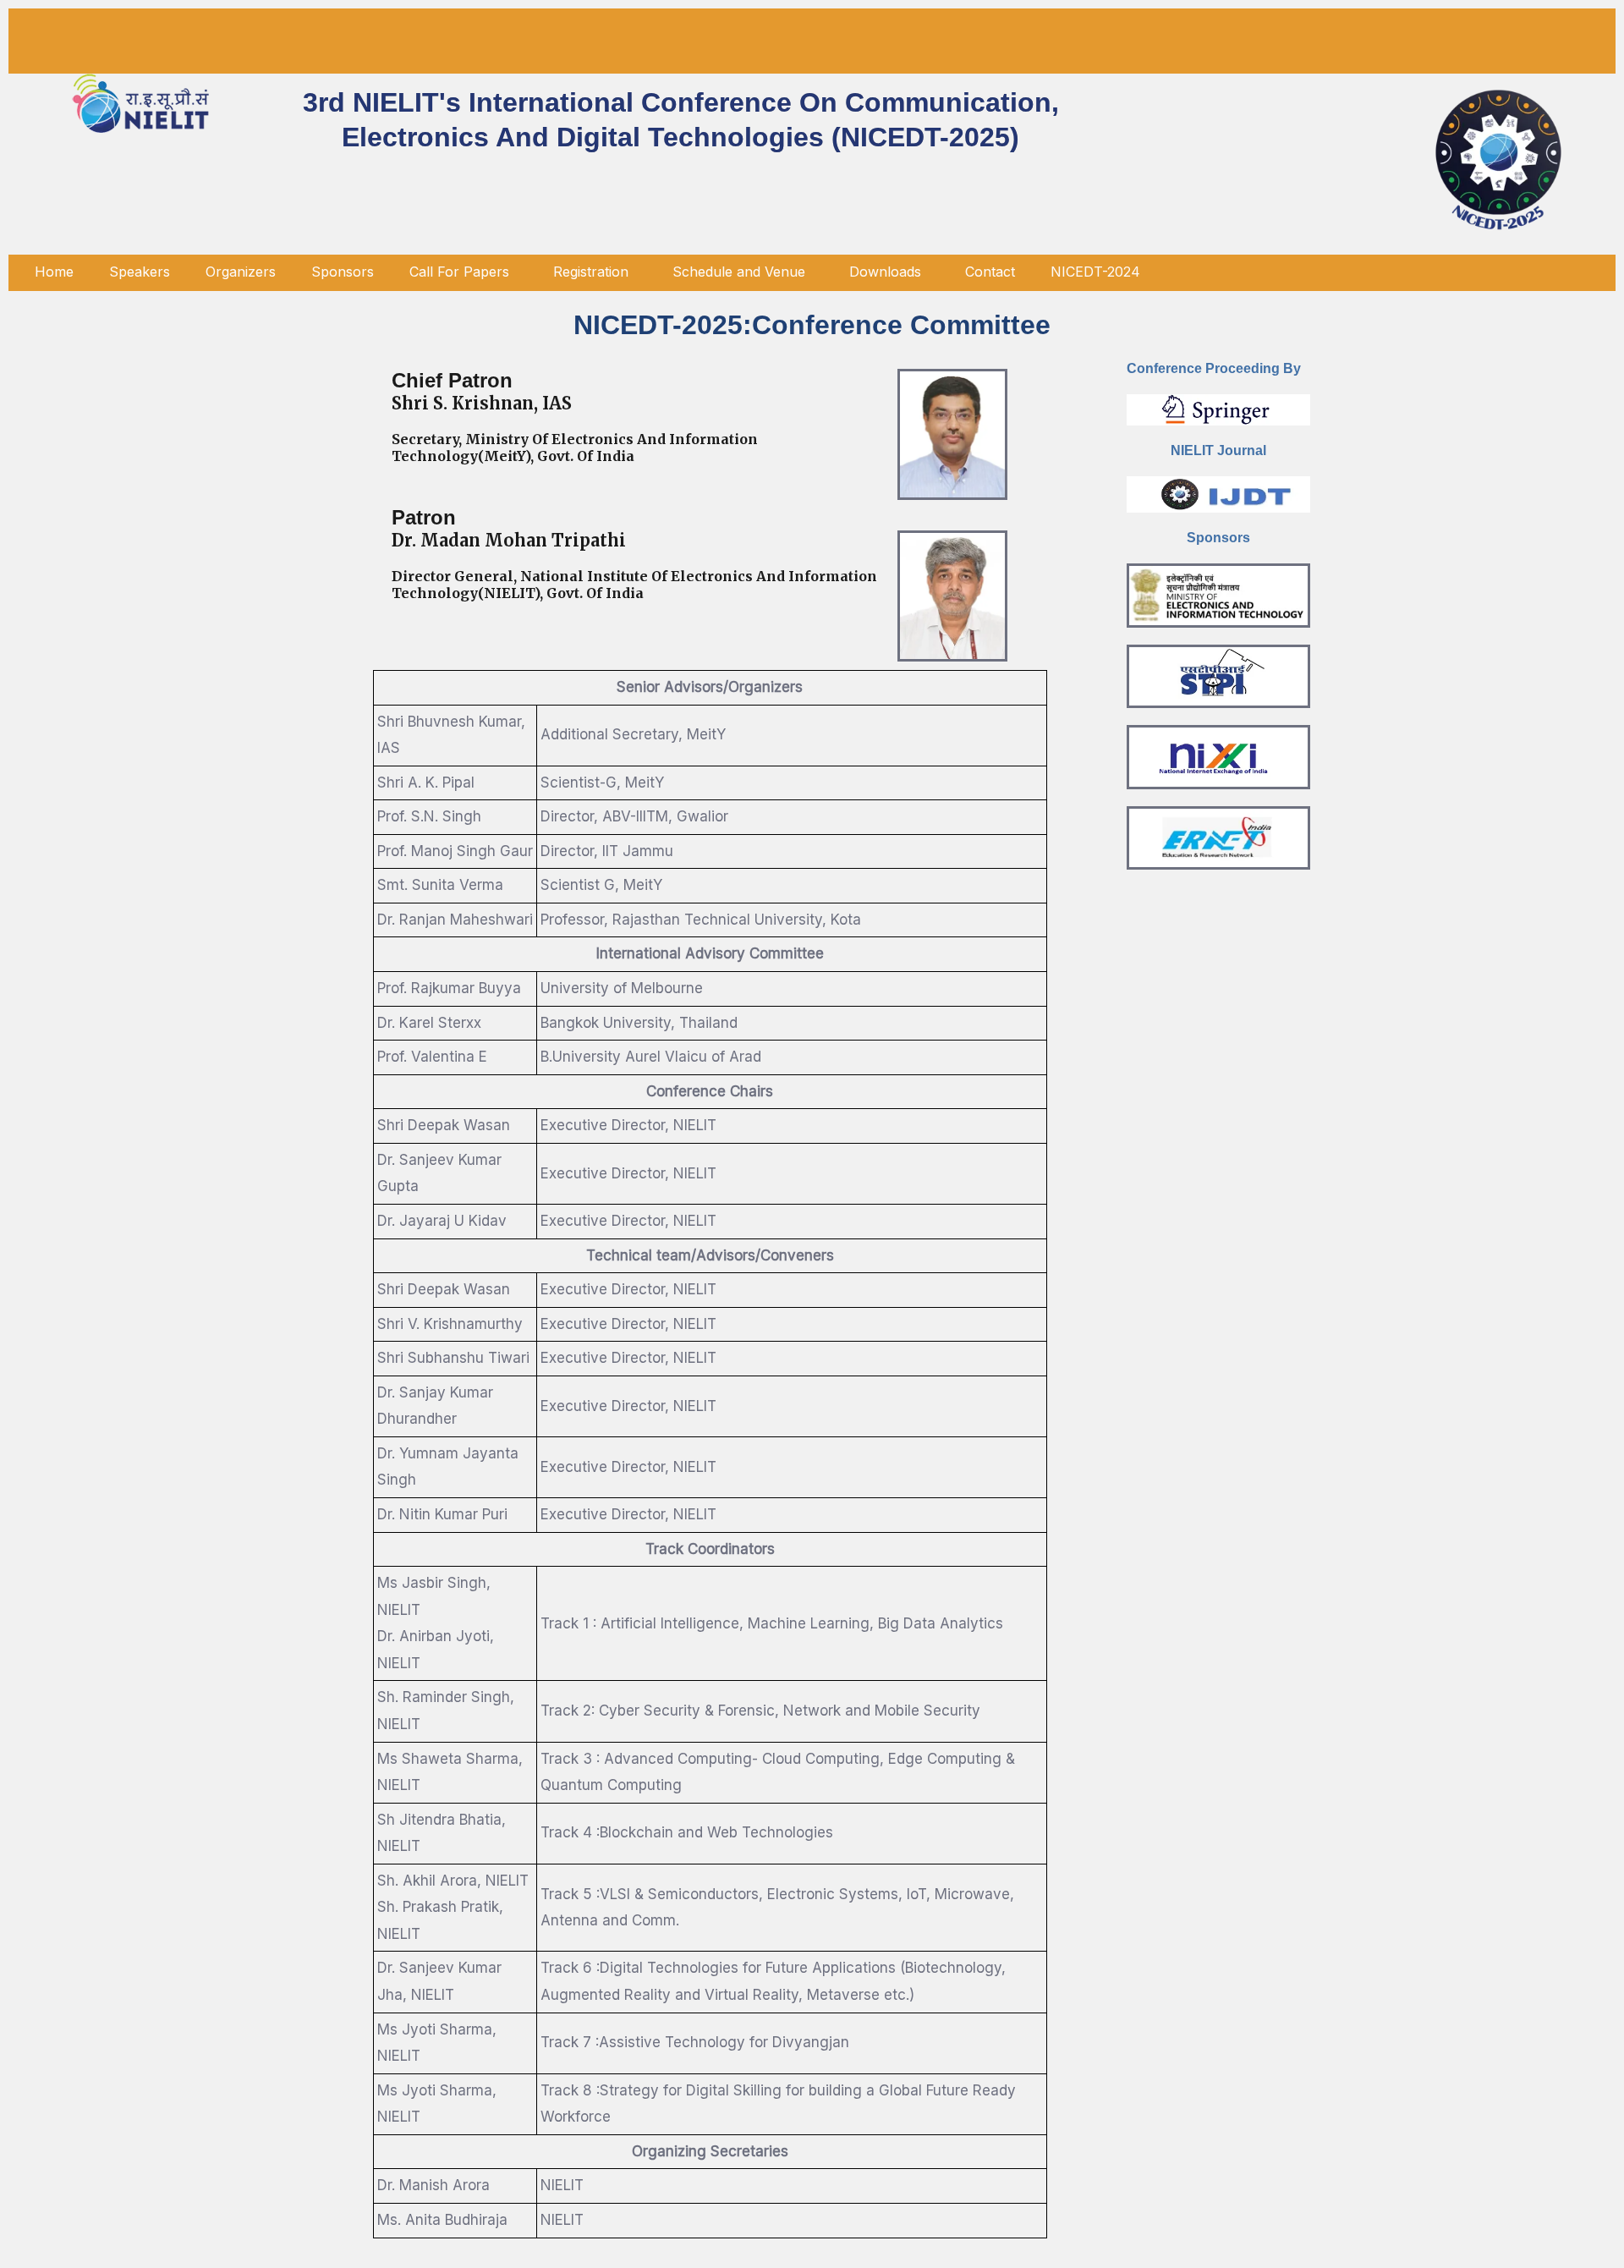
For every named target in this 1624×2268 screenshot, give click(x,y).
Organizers (241, 272)
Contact (990, 272)
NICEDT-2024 (1095, 272)
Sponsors (343, 272)
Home (54, 272)
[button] (464, 272)
